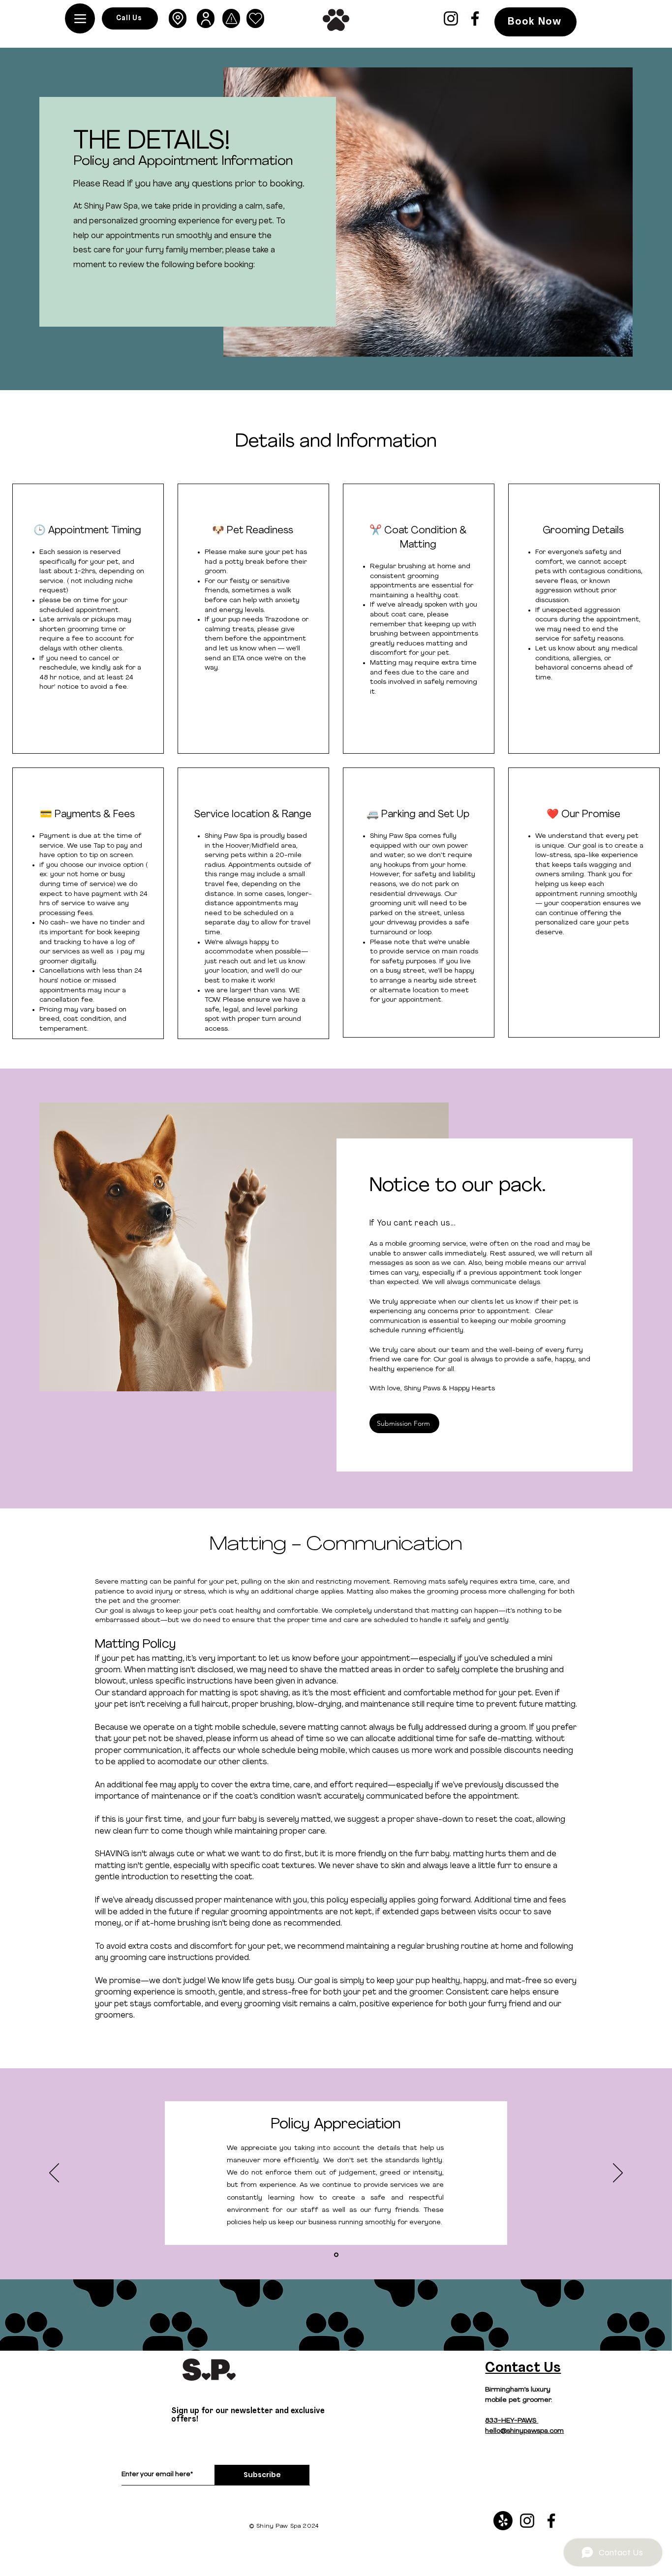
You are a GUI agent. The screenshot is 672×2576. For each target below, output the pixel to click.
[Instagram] (451, 18)
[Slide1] (336, 2254)
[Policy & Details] (231, 18)
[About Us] (206, 18)
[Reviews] (255, 18)
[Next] (618, 2174)
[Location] (178, 18)
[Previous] (54, 2174)
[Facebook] (475, 18)
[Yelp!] (503, 2521)
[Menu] (80, 18)
